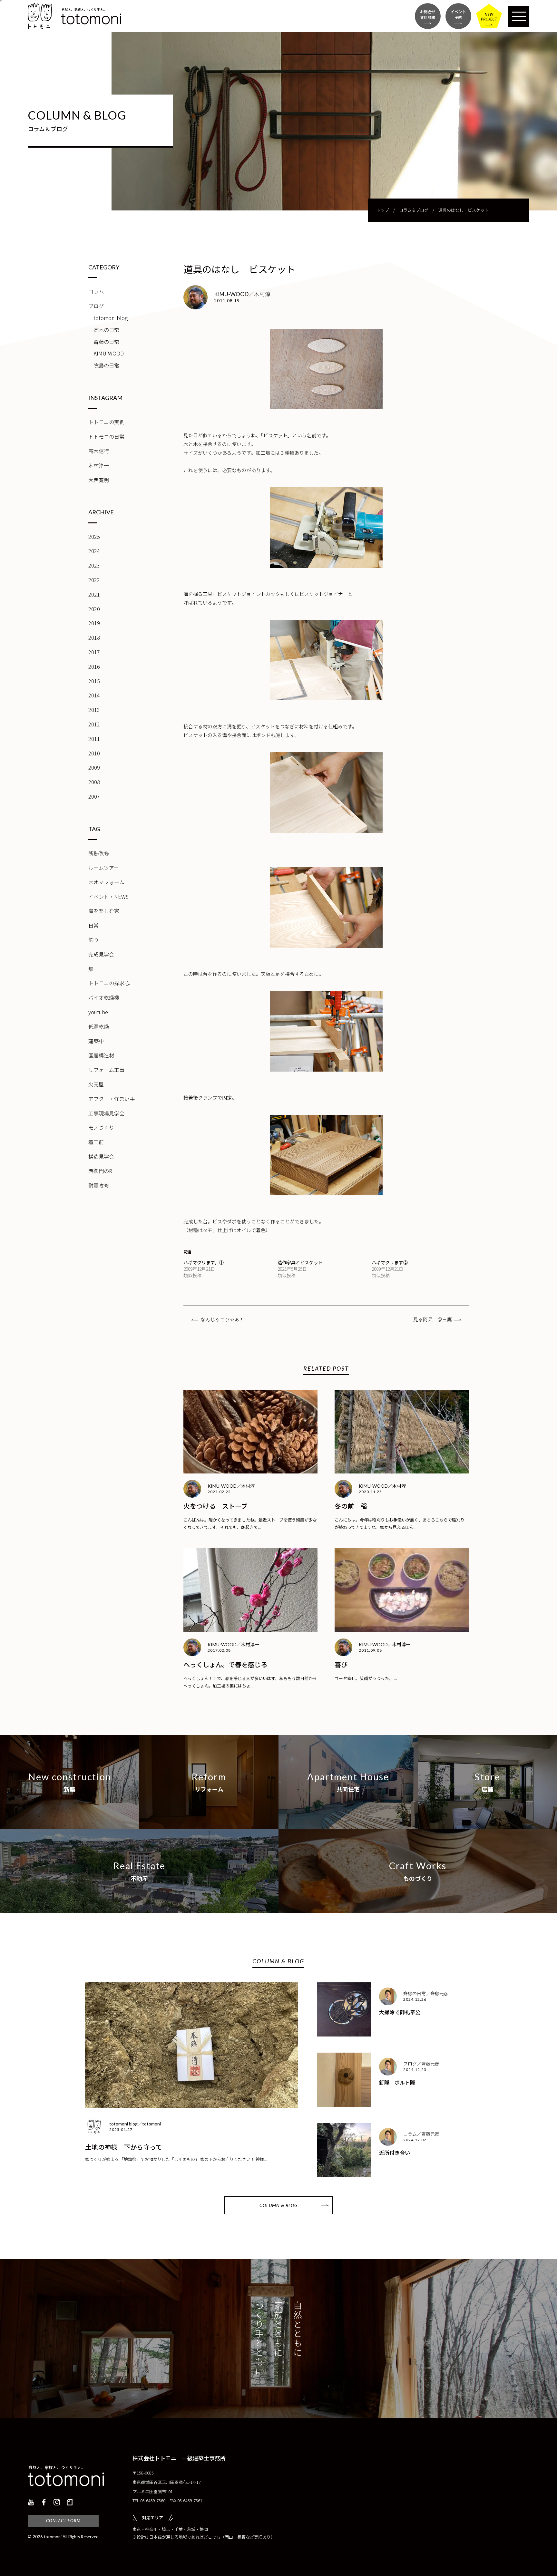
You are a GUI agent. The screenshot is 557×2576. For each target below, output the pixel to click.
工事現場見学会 (106, 1113)
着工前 (96, 1142)
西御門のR (100, 1171)
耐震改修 (99, 1185)
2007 (94, 796)
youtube (98, 1012)
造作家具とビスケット (300, 1262)
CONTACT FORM (63, 2521)
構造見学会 (101, 1156)
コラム (96, 291)
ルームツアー (104, 868)
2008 (94, 782)
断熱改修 (99, 853)
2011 (94, 739)
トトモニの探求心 (109, 983)
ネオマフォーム (106, 882)
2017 (94, 652)
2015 (94, 681)
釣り (93, 940)
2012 (94, 724)
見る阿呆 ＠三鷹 (433, 1319)
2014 (94, 695)
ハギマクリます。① (204, 1262)
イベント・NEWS (108, 897)
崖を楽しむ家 (104, 911)
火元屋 (96, 1084)
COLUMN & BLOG (278, 2205)
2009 (94, 767)
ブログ (96, 306)
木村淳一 (99, 465)
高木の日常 (106, 330)
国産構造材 (101, 1055)
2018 (94, 637)
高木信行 (99, 451)
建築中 (96, 1041)
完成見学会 (101, 954)
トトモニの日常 (106, 436)
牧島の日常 (106, 365)
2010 (94, 753)
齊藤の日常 (106, 342)
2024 (94, 551)
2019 (94, 623)
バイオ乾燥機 (104, 997)
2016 (94, 666)
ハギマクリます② (390, 1262)
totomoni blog (111, 318)
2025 (94, 537)
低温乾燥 (99, 1026)
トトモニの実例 (106, 422)
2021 (94, 594)
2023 (94, 565)
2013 (94, 710)
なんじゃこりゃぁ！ (222, 1319)
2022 (94, 580)
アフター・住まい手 (112, 1099)
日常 (93, 925)
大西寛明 (99, 480)
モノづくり (101, 1127)
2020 (94, 609)
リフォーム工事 (106, 1070)
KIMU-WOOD (109, 353)
